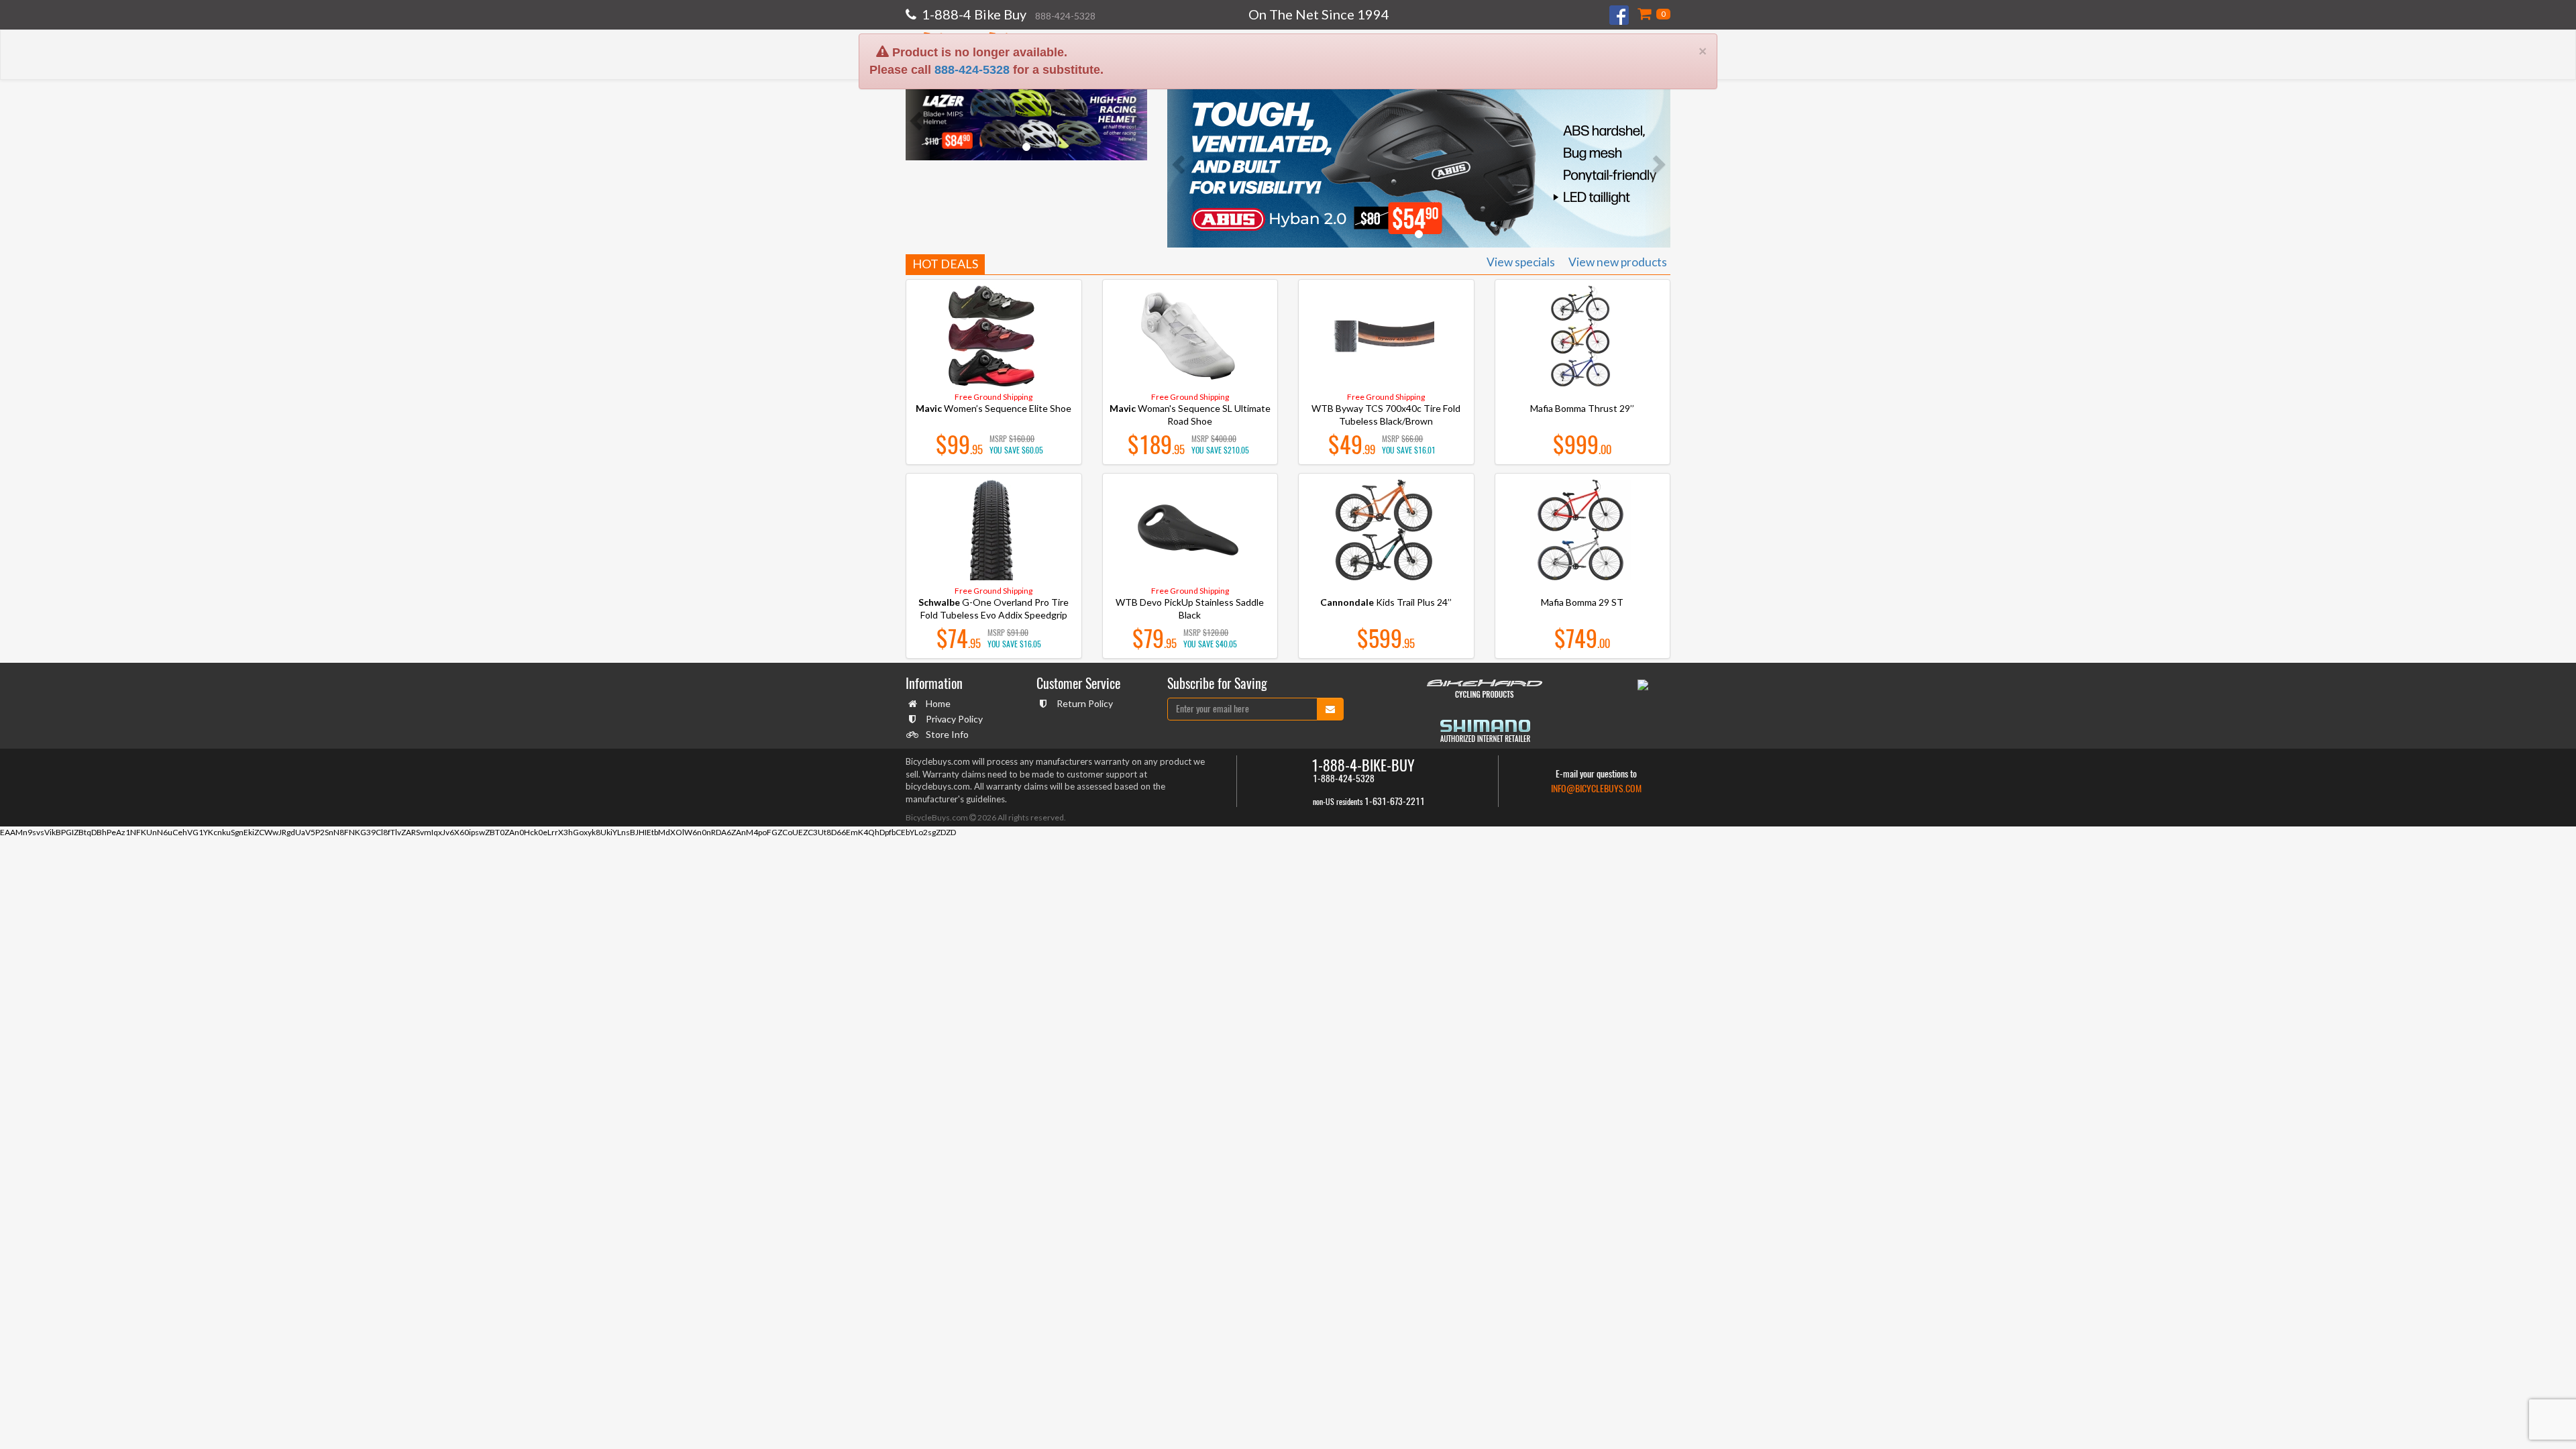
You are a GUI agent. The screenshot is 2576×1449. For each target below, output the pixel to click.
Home (938, 703)
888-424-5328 (972, 20)
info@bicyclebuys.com (1596, 789)
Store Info (947, 734)
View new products (1618, 262)
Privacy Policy (954, 719)
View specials (1521, 262)
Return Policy (1085, 703)
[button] (918, 120)
